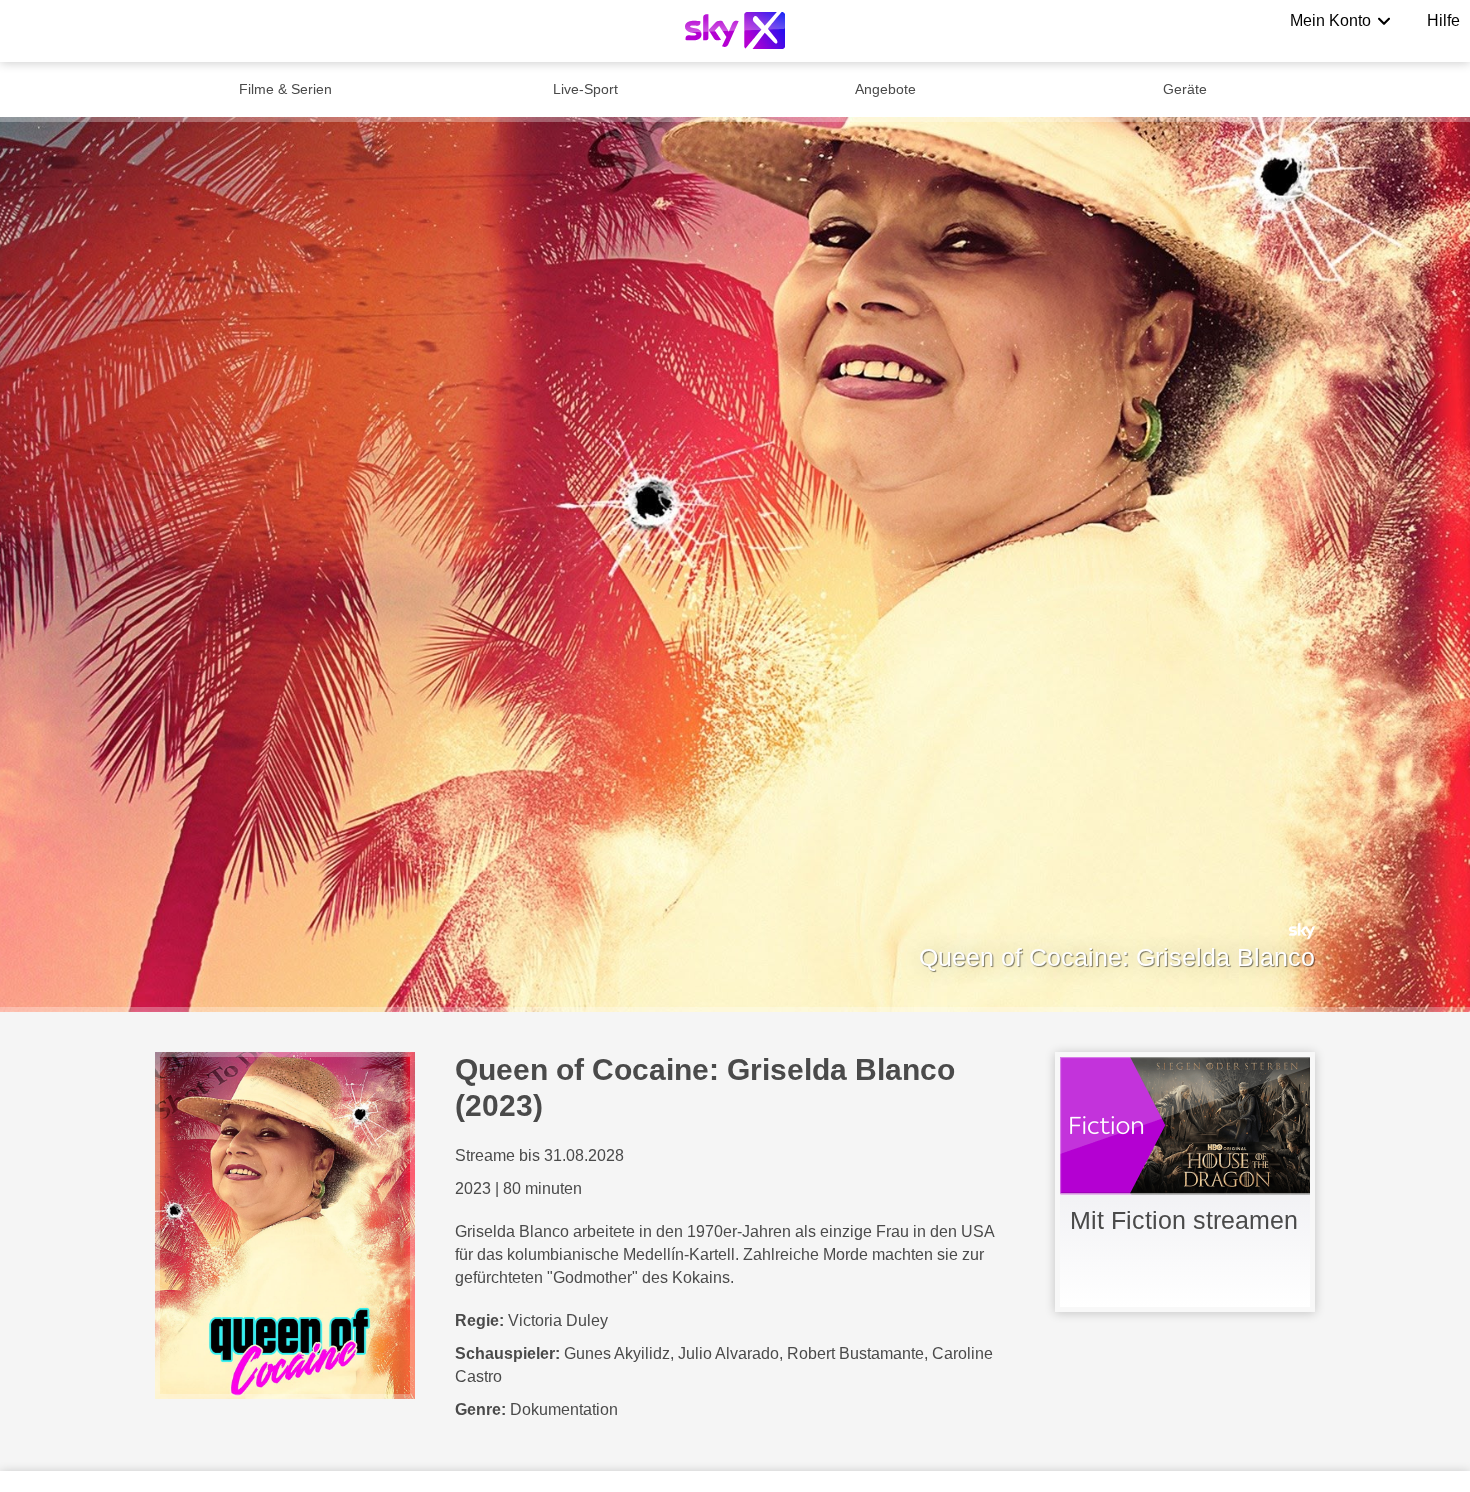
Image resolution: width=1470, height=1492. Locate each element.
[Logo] (735, 30)
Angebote (885, 89)
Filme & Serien (285, 89)
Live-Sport (585, 89)
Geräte (1185, 89)
